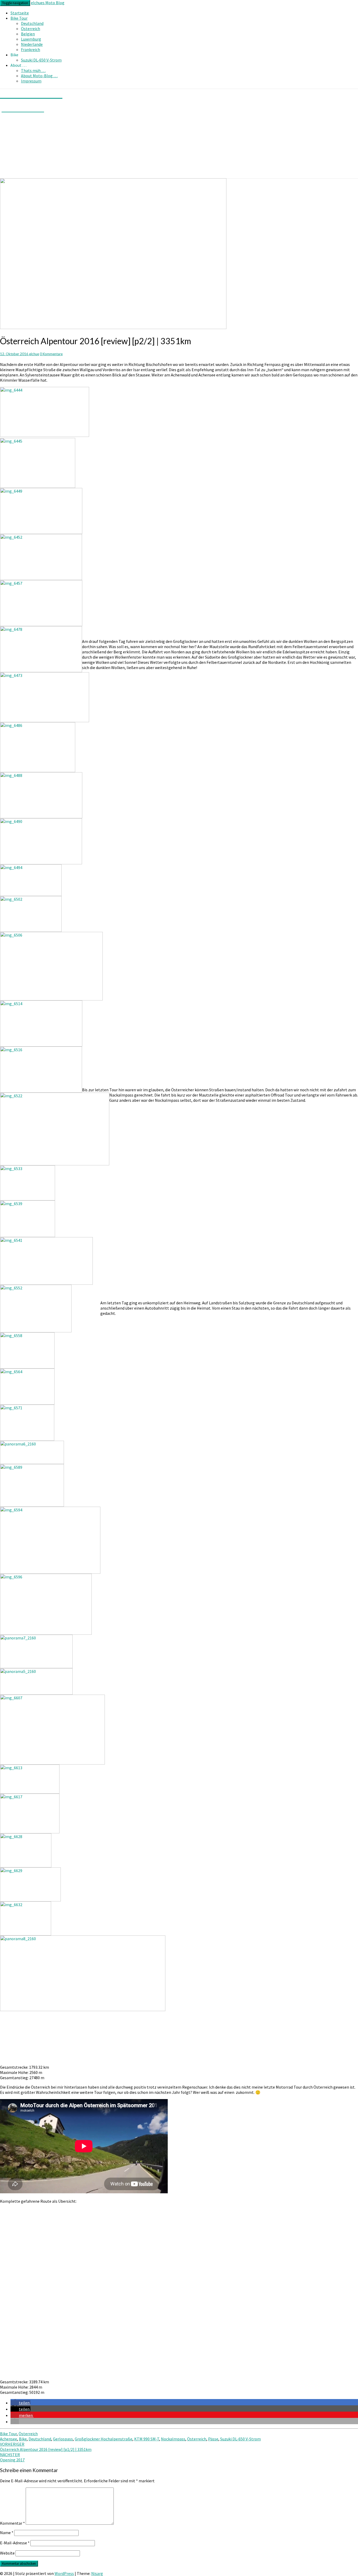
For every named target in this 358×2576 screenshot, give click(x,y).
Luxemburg (31, 39)
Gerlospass (63, 2439)
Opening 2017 (12, 2457)
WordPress (64, 2573)
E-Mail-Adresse (15, 2543)
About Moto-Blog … (39, 76)
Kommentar (12, 2523)
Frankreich (31, 49)
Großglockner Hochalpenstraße (104, 2439)
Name (7, 2533)
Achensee (9, 2439)
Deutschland (32, 23)
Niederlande (32, 44)
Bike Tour (19, 18)
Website (7, 2553)
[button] (20, 2403)
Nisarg (97, 2573)
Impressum (31, 81)
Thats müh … (33, 70)
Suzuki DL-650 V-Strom (41, 60)
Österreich (31, 29)
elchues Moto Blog (48, 3)
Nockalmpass (173, 2439)
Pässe (213, 2439)
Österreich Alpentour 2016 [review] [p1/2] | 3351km (46, 2447)
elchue (34, 354)
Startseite (20, 13)
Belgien (28, 34)
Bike (23, 2439)
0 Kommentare (51, 354)
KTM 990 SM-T (147, 2439)
